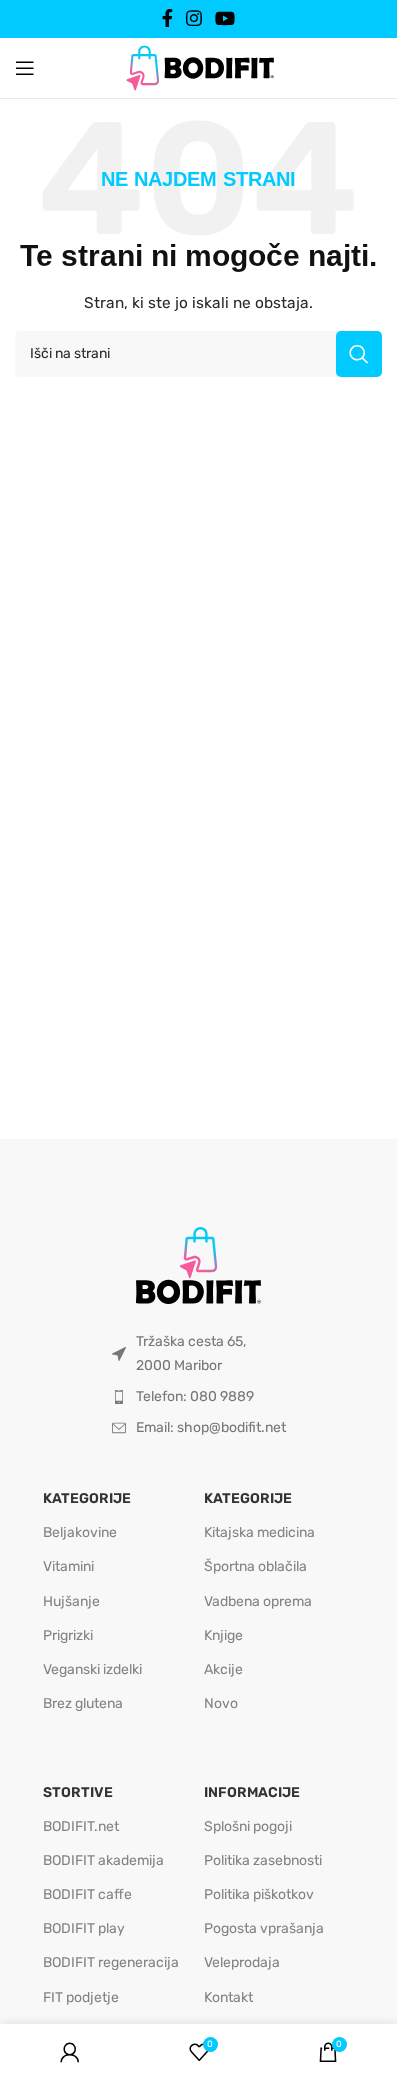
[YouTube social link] (225, 18)
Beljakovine (80, 1532)
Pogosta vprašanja (264, 1928)
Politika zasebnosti (263, 1860)
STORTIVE (78, 1792)
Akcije (223, 1669)
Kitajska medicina (259, 1532)
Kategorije (87, 1498)
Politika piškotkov (259, 1894)
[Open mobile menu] (25, 68)
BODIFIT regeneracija (111, 1962)
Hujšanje (71, 1601)
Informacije (252, 1792)
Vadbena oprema (258, 1601)
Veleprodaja (242, 1962)
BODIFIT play (84, 1928)
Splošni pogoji (248, 1826)
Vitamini (68, 1566)
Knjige (223, 1635)
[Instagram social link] (193, 18)
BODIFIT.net (81, 1826)
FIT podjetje (81, 1997)
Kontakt (228, 1997)
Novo (221, 1703)
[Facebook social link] (167, 18)
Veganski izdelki (92, 1669)
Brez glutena (83, 1703)
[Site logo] (199, 67)
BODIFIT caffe (87, 1894)
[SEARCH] (359, 354)
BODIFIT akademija (103, 1860)
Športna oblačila (255, 1566)
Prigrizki (68, 1635)
